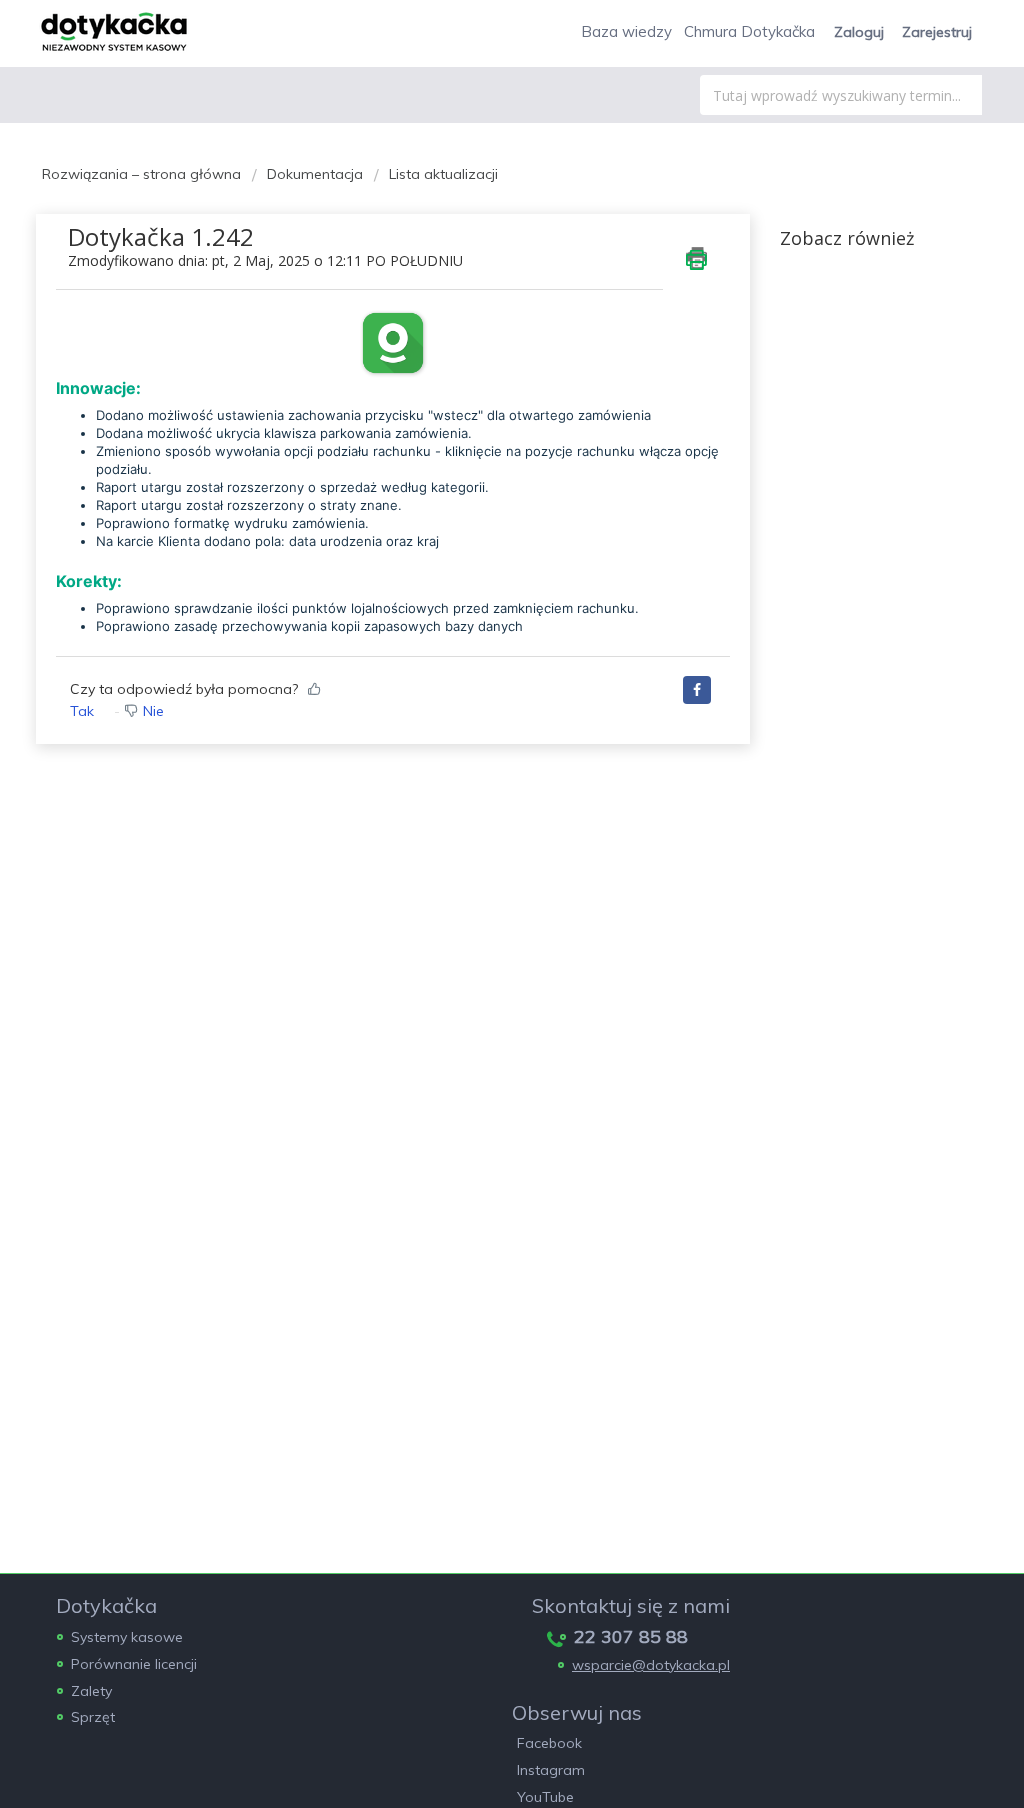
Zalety (91, 1691)
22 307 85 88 (631, 1636)
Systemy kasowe (127, 1637)
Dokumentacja (315, 174)
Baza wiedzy (626, 31)
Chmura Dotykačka (749, 31)
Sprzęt (93, 1717)
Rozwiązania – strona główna (143, 174)
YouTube (545, 1797)
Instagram (551, 1770)
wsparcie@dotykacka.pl (651, 1665)
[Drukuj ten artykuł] (696, 258)
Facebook (549, 1743)
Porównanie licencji (134, 1664)
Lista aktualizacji (443, 174)
